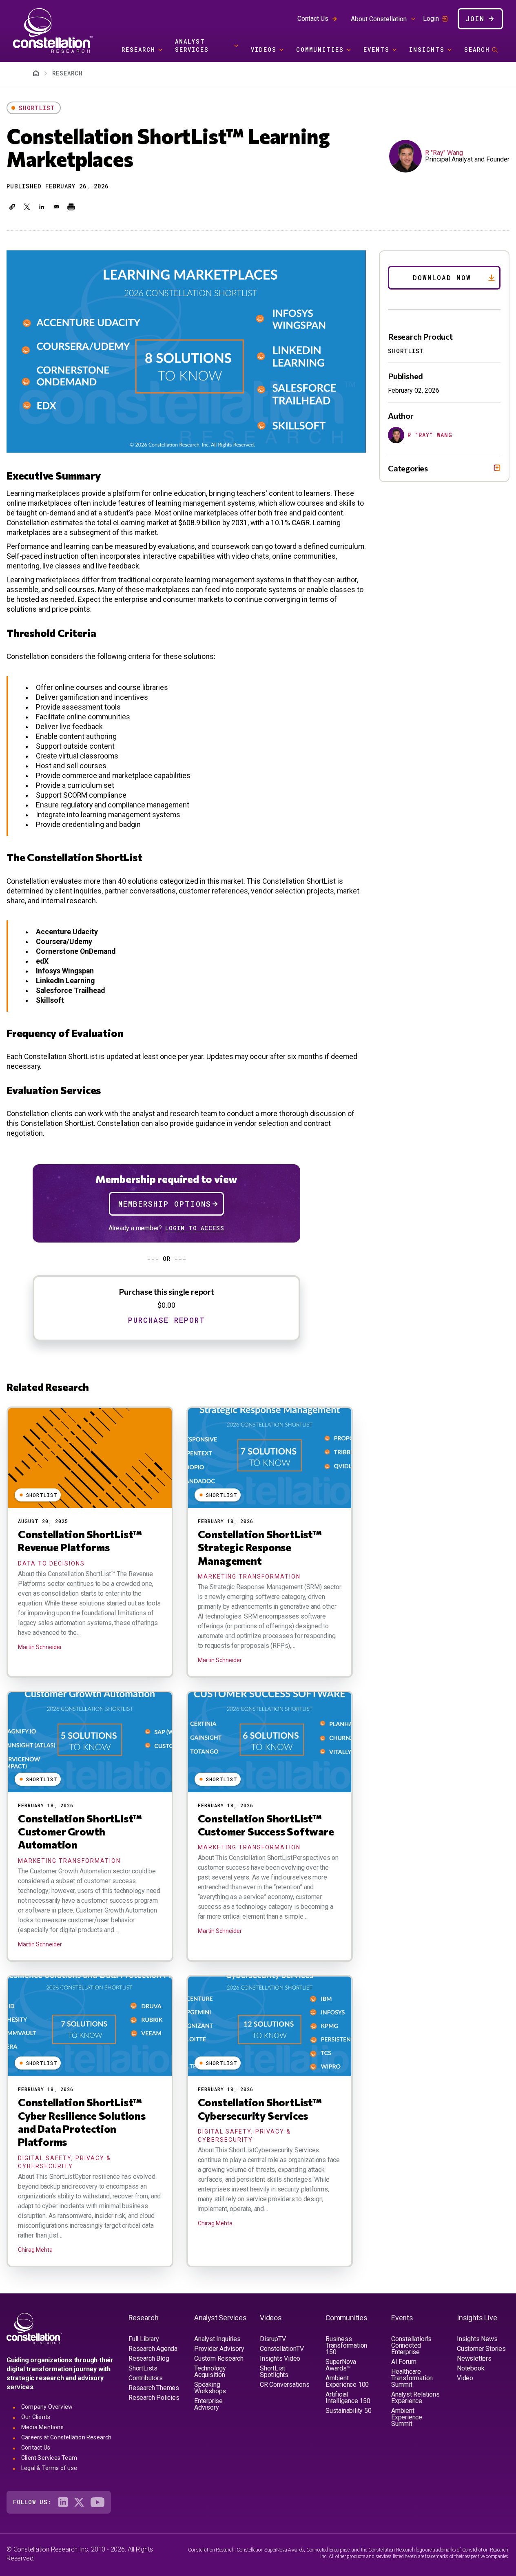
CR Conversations (285, 2385)
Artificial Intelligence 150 (348, 2398)
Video (465, 2378)
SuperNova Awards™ (341, 2365)
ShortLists (143, 2368)
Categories (408, 468)
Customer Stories (481, 2349)
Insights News (477, 2339)
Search (477, 50)
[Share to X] (27, 207)
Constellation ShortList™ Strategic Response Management (260, 1547)
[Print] (71, 207)
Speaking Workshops (210, 2388)
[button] (12, 207)
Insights (427, 50)
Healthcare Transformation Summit (412, 2378)
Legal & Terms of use (49, 2468)
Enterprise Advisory (208, 2404)
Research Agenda (153, 2349)
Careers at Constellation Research (66, 2437)
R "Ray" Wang (444, 153)
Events (376, 50)
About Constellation (379, 19)
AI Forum (404, 2362)
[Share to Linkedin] (42, 207)
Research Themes (154, 2388)
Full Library (144, 2339)
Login (431, 19)
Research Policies (154, 2398)
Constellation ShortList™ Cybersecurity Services (260, 2108)
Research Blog (149, 2358)
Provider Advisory (219, 2349)
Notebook (471, 2368)
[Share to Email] (56, 207)
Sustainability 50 (349, 2411)
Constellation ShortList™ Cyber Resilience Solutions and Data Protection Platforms (82, 2122)
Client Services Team (49, 2458)
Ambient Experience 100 (347, 2381)
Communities (320, 50)
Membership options (165, 1204)
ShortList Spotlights (274, 2371)
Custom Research (219, 2358)
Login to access (195, 1228)
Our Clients (36, 2417)
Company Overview (47, 2407)
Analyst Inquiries (217, 2339)
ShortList (37, 108)
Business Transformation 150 (346, 2345)
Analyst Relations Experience (415, 2398)
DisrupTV (273, 2339)
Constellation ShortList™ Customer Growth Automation (80, 1831)
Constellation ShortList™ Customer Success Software (266, 1825)
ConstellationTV (282, 2349)
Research (138, 50)
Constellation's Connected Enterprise (411, 2345)
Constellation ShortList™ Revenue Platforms (80, 1540)
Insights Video (280, 2358)
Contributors (146, 2378)
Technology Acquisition (210, 2371)
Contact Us (313, 19)
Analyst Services (192, 45)
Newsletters (474, 2358)
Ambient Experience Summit (407, 2417)
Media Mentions (42, 2427)
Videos (264, 50)
